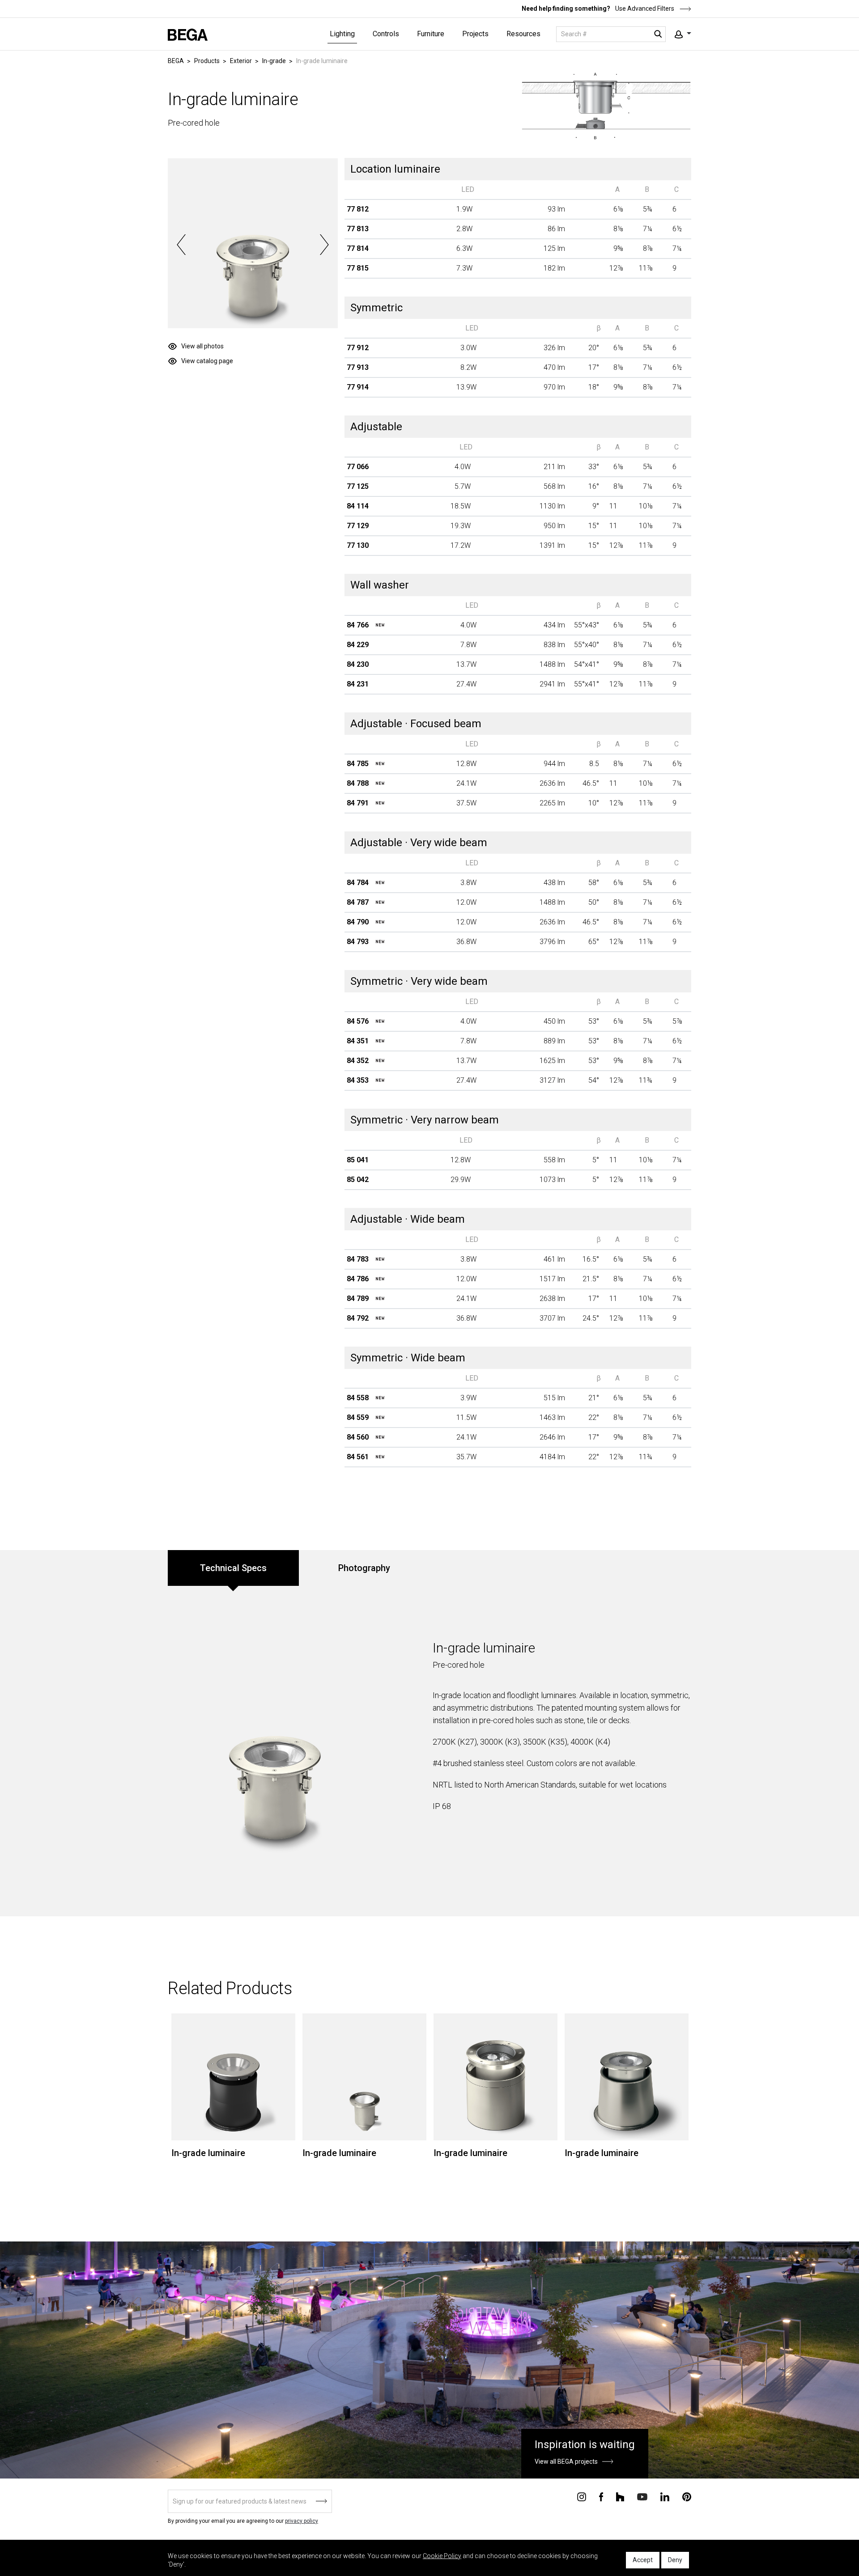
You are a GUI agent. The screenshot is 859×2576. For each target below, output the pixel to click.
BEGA (176, 61)
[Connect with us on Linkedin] (665, 2496)
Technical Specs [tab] (233, 1568)
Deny (675, 2560)
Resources (523, 34)
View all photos (202, 346)
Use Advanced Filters (644, 8)
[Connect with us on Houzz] (620, 2496)
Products (207, 61)
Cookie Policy (442, 2556)
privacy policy (302, 2521)
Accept (643, 2560)
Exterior (241, 61)
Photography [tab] (364, 1568)
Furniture (431, 34)
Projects (475, 34)
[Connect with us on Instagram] (582, 2496)
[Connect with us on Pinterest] (687, 2496)
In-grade (274, 61)
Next (324, 245)
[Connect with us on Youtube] (642, 2496)
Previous (181, 245)
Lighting (342, 34)
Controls (386, 34)
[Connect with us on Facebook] (601, 2496)
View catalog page (207, 361)
